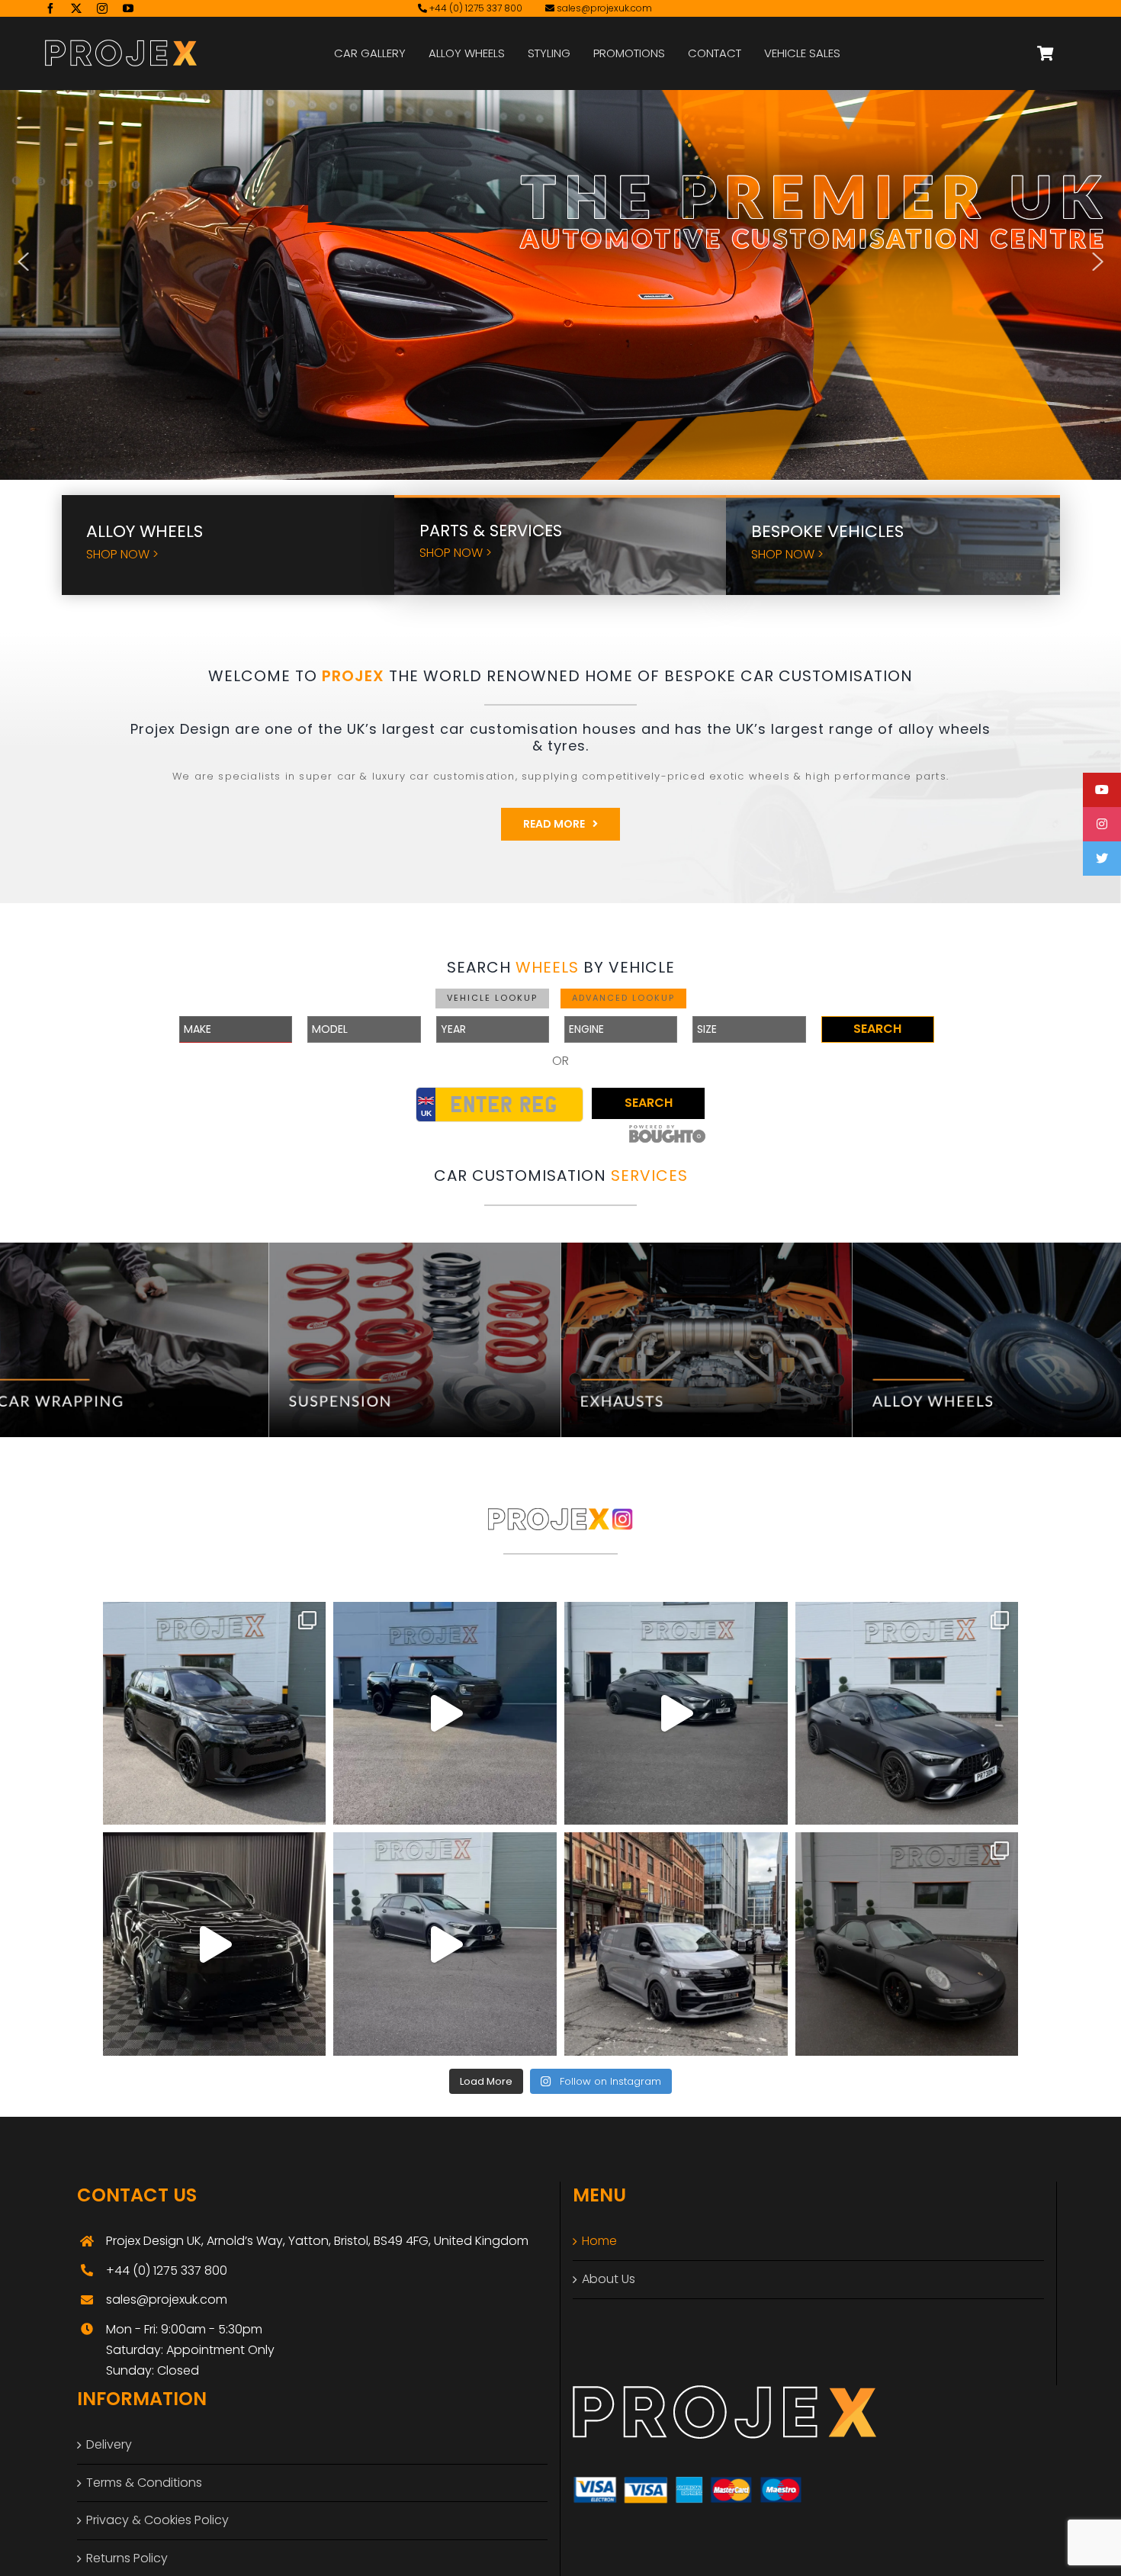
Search (877, 1029)
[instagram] (102, 8)
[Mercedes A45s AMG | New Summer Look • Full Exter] (445, 1944)
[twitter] (76, 8)
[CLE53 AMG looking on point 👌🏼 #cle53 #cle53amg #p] (676, 1714)
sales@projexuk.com (604, 8)
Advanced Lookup (623, 998)
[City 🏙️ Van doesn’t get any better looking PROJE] (676, 1944)
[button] (23, 262)
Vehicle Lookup (492, 998)
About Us (609, 2279)
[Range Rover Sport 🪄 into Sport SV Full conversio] (215, 1944)
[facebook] (50, 8)
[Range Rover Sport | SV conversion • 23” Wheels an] (215, 1714)
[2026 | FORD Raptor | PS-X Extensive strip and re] (445, 1714)
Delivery (109, 2444)
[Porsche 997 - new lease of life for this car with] (907, 1944)
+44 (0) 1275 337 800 (475, 8)
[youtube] (128, 8)
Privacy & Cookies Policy (157, 2520)
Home (599, 2241)
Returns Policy (127, 2558)
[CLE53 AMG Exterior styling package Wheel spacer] (907, 1714)
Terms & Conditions (144, 2483)
